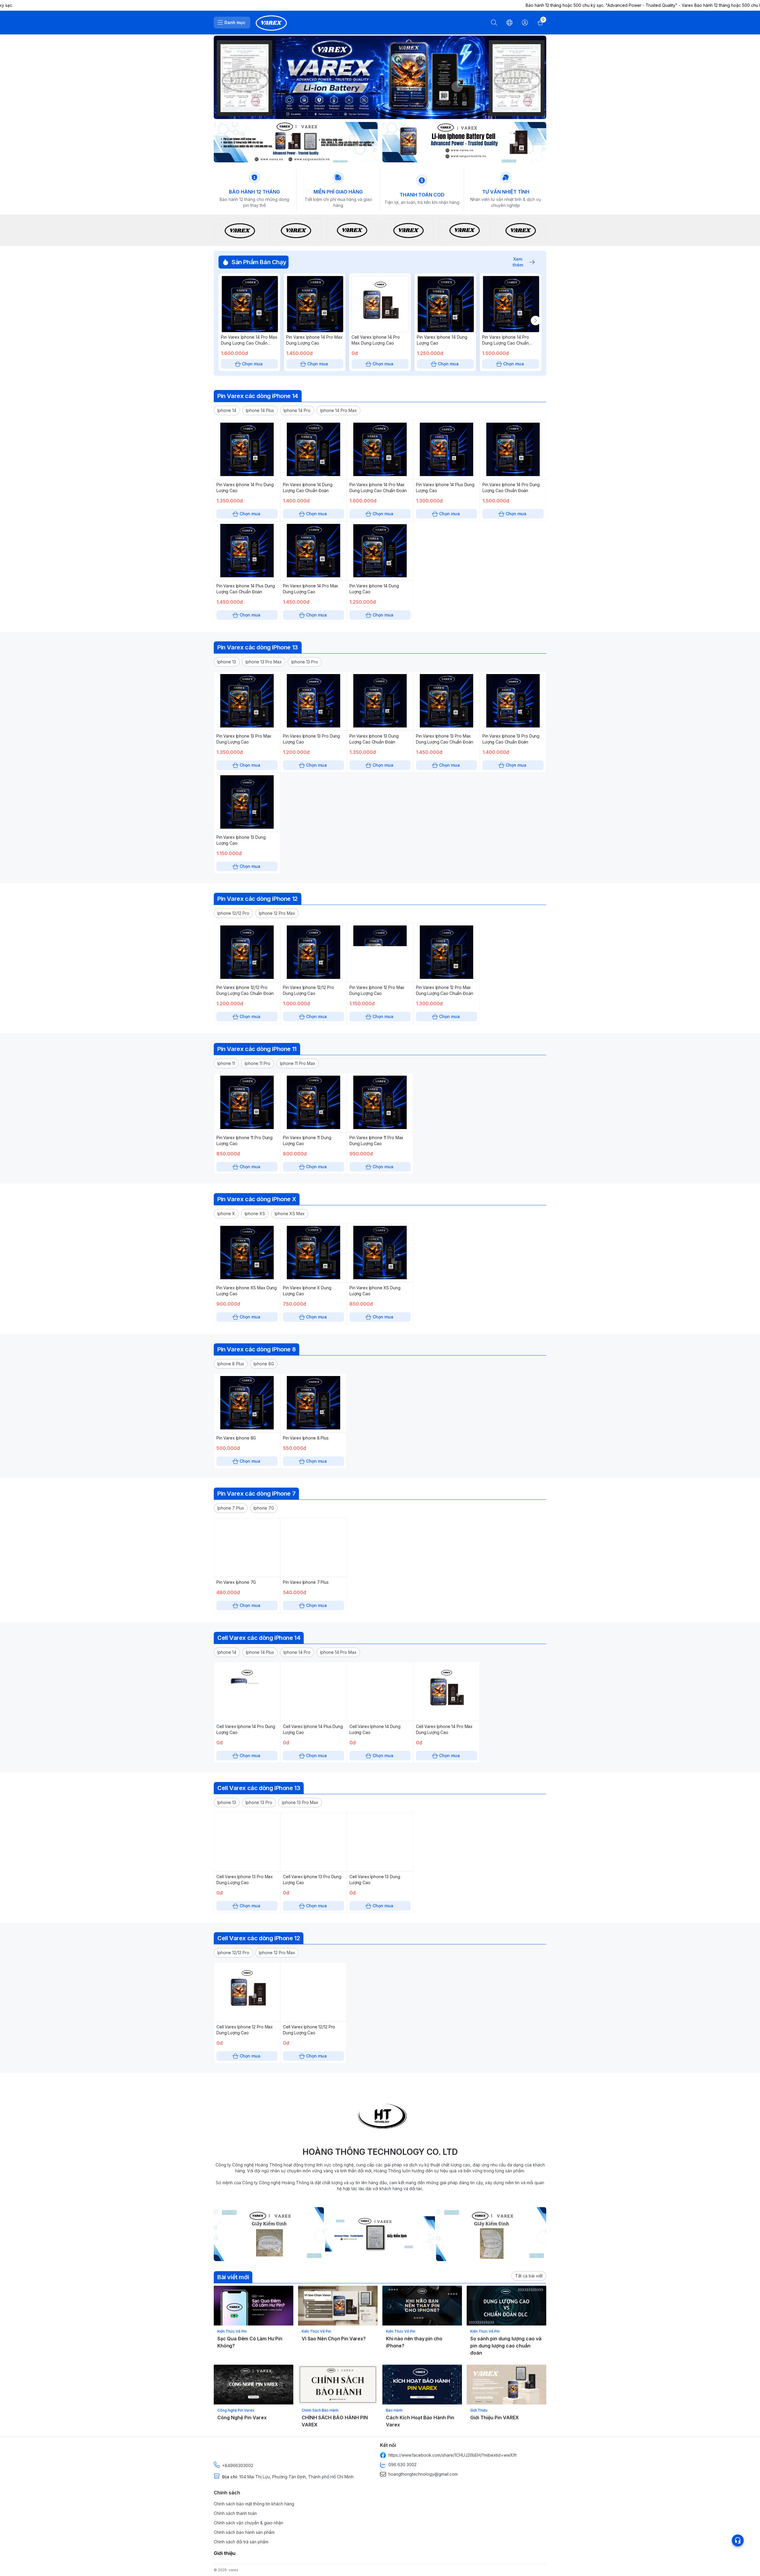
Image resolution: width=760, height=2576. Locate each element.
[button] (227, 410)
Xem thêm (518, 262)
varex (233, 2570)
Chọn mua (252, 364)
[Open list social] (738, 2540)
